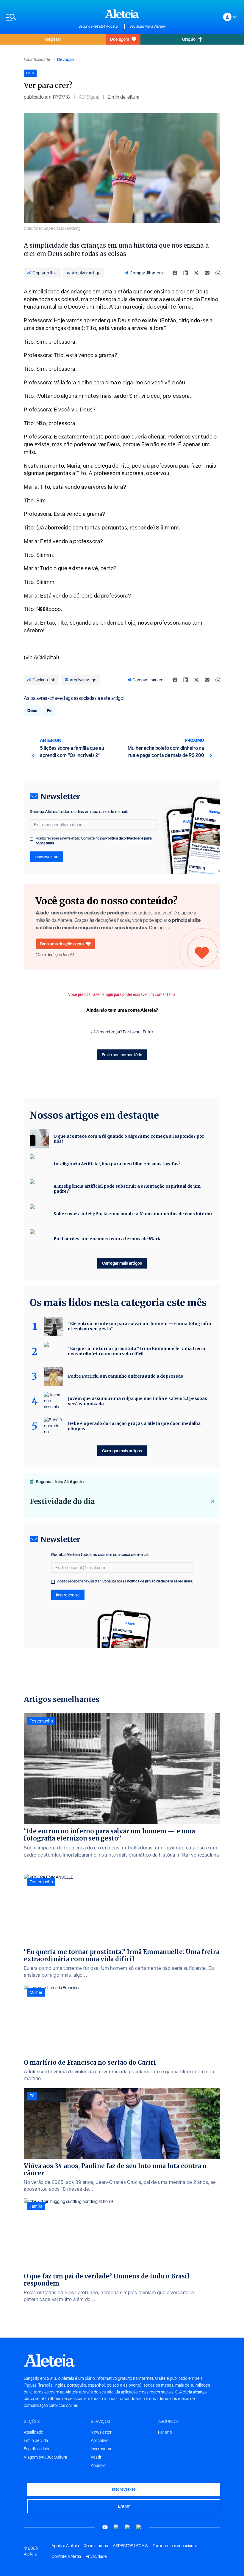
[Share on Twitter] (196, 273)
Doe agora (120, 39)
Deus (32, 710)
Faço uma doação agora (62, 944)
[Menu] (39, 17)
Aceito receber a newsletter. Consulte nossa (94, 841)
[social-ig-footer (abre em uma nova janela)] (139, 2527)
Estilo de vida (36, 2440)
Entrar (124, 2506)
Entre (148, 1032)
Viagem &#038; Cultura (45, 2457)
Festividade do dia (62, 1501)
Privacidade (96, 2556)
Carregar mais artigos (122, 1263)
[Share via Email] (207, 273)
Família (36, 2206)
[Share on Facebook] (175, 273)
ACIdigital (46, 657)
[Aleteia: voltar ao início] (122, 14)
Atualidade (33, 2432)
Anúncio (98, 2465)
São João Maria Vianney (148, 26)
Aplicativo (100, 2440)
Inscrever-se (46, 857)
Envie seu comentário (122, 1055)
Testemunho (41, 1721)
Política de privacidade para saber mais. (160, 1581)
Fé (49, 710)
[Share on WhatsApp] (218, 273)
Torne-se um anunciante (175, 2546)
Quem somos (96, 2546)
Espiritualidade (37, 59)
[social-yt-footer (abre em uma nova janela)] (105, 2527)
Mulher (36, 1992)
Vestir (96, 2457)
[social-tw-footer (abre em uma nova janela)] (128, 2527)
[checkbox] (32, 839)
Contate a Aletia (66, 2556)
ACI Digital (89, 97)
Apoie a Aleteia (65, 2546)
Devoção (65, 59)
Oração (189, 39)
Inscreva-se (102, 2449)
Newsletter (101, 2432)
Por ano (165, 2432)
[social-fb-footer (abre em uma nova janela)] (116, 2527)
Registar (53, 39)
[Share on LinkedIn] (186, 273)
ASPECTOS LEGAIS (130, 2546)
